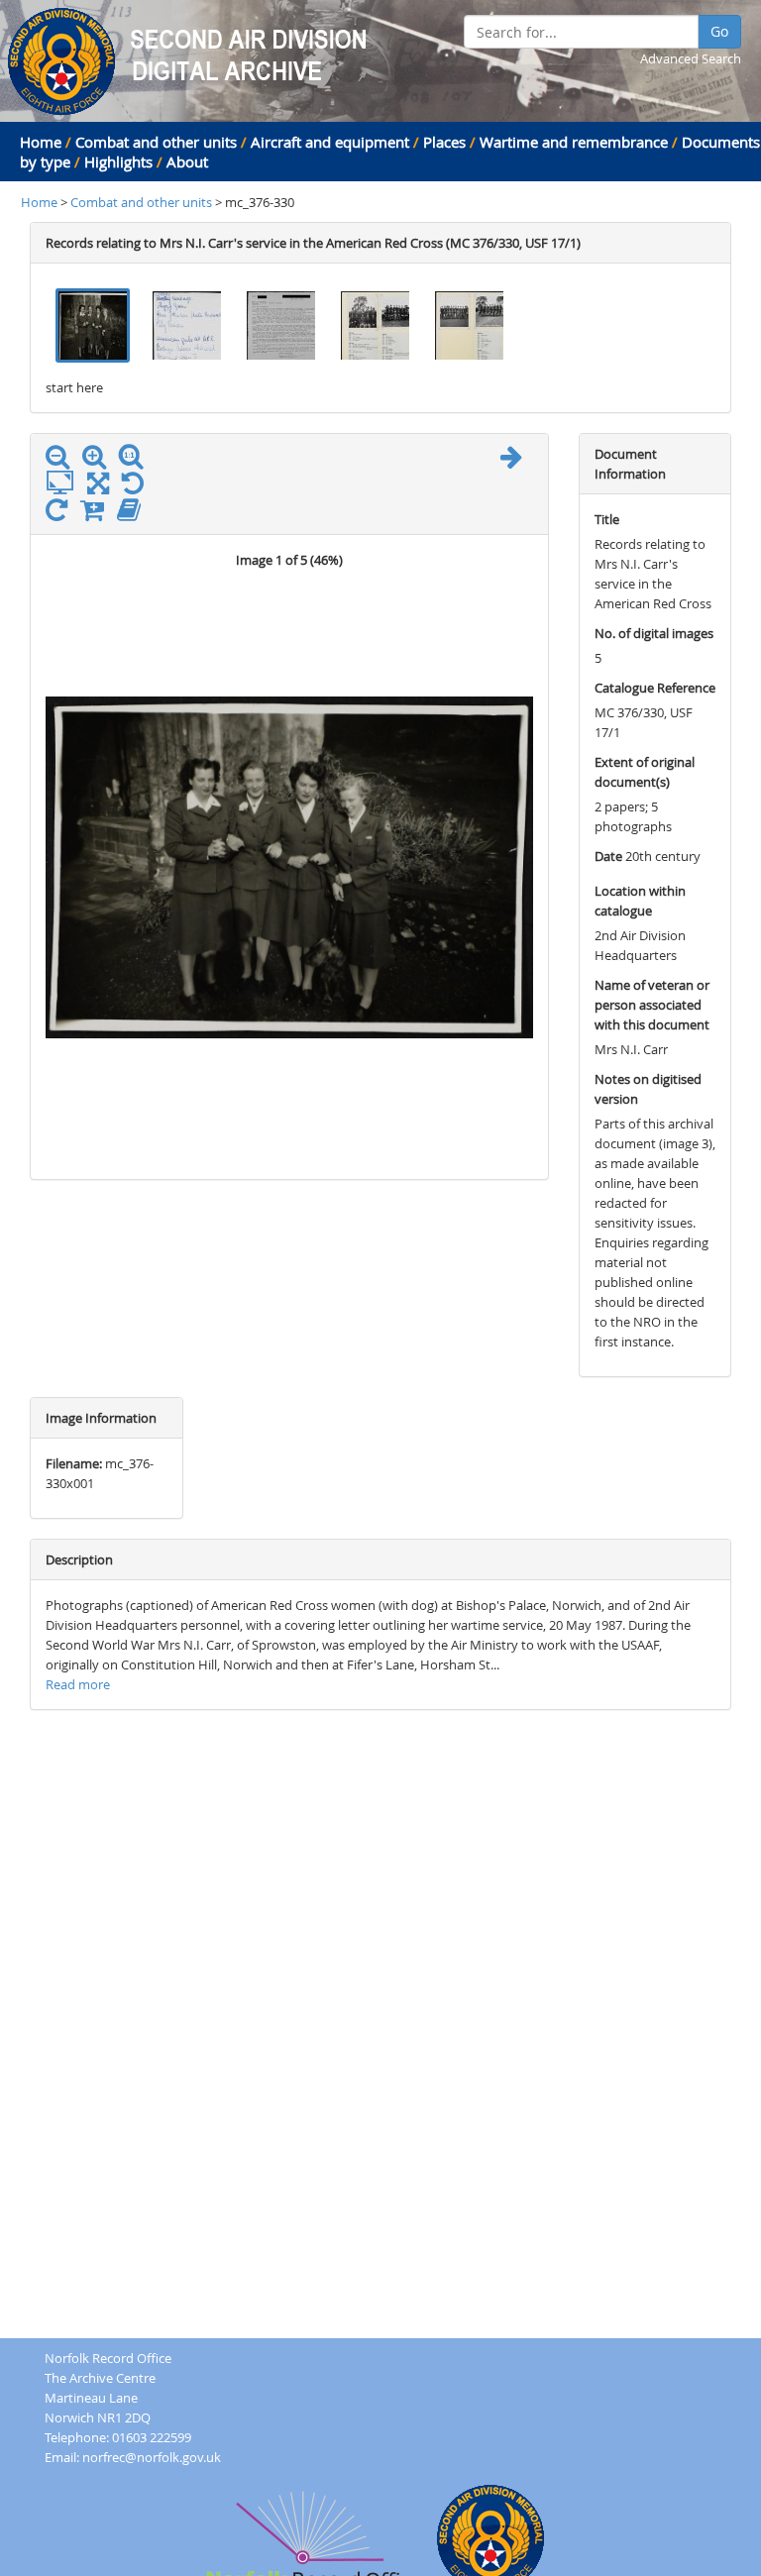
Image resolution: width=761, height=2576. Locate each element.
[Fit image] (65, 483)
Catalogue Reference (655, 688)
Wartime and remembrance (574, 142)
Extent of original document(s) (645, 772)
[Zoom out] (62, 461)
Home (41, 142)
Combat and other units (156, 142)
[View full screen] (98, 487)
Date (608, 856)
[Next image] (516, 461)
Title (607, 519)
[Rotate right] (61, 514)
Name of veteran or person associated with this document (652, 1005)
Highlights (118, 161)
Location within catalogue (640, 901)
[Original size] (136, 457)
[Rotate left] (138, 487)
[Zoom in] (99, 461)
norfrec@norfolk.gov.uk (152, 2457)
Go (719, 31)
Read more (78, 1684)
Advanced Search (691, 58)
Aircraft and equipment (330, 142)
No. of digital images (654, 633)
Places (444, 142)
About (187, 161)
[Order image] (97, 514)
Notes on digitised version (648, 1089)
